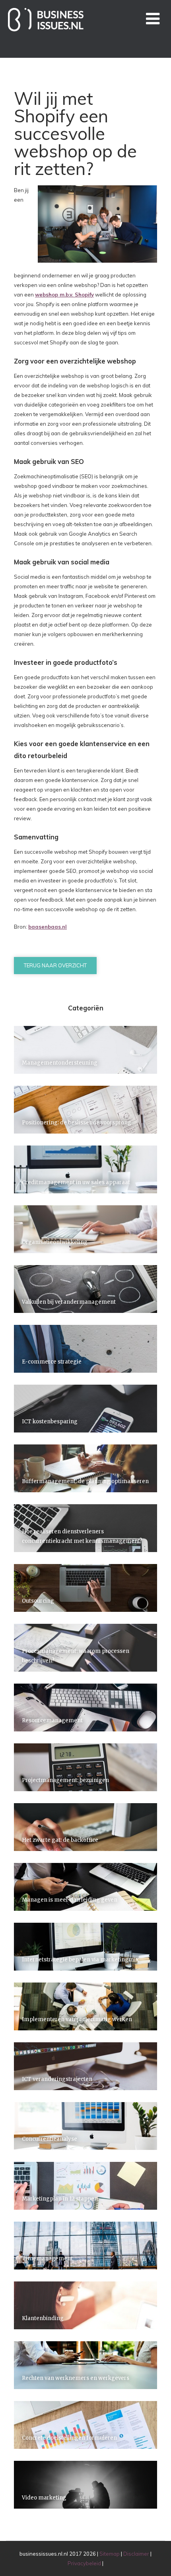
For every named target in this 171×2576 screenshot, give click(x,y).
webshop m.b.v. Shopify (64, 295)
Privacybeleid (84, 2563)
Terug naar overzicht (55, 965)
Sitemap (110, 2554)
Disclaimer (136, 2554)
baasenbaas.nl (48, 927)
